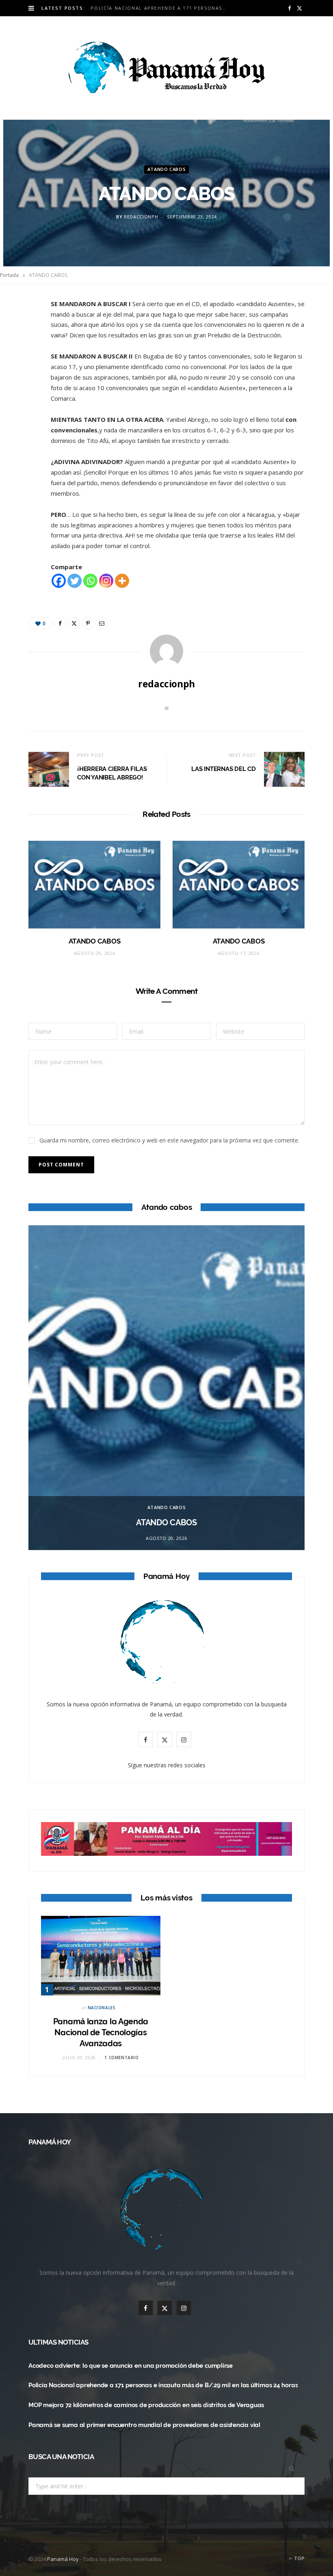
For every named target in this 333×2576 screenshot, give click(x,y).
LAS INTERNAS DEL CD (224, 769)
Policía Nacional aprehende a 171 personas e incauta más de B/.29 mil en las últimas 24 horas (161, 8)
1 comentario (121, 2058)
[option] (166, 1388)
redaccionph (141, 217)
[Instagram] (106, 581)
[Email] (25, 393)
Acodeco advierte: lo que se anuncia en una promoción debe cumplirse (131, 2366)
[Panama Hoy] (166, 68)
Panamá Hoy (63, 2559)
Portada (9, 275)
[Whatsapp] (90, 581)
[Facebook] (25, 331)
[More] (122, 581)
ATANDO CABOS (167, 170)
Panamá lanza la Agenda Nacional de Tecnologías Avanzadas (101, 2032)
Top (299, 2558)
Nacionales (102, 2008)
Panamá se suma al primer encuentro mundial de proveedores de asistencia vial (144, 2425)
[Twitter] (25, 352)
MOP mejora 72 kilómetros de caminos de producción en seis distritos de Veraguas (146, 2405)
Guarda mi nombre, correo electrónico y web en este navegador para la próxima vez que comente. (169, 1140)
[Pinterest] (25, 373)
